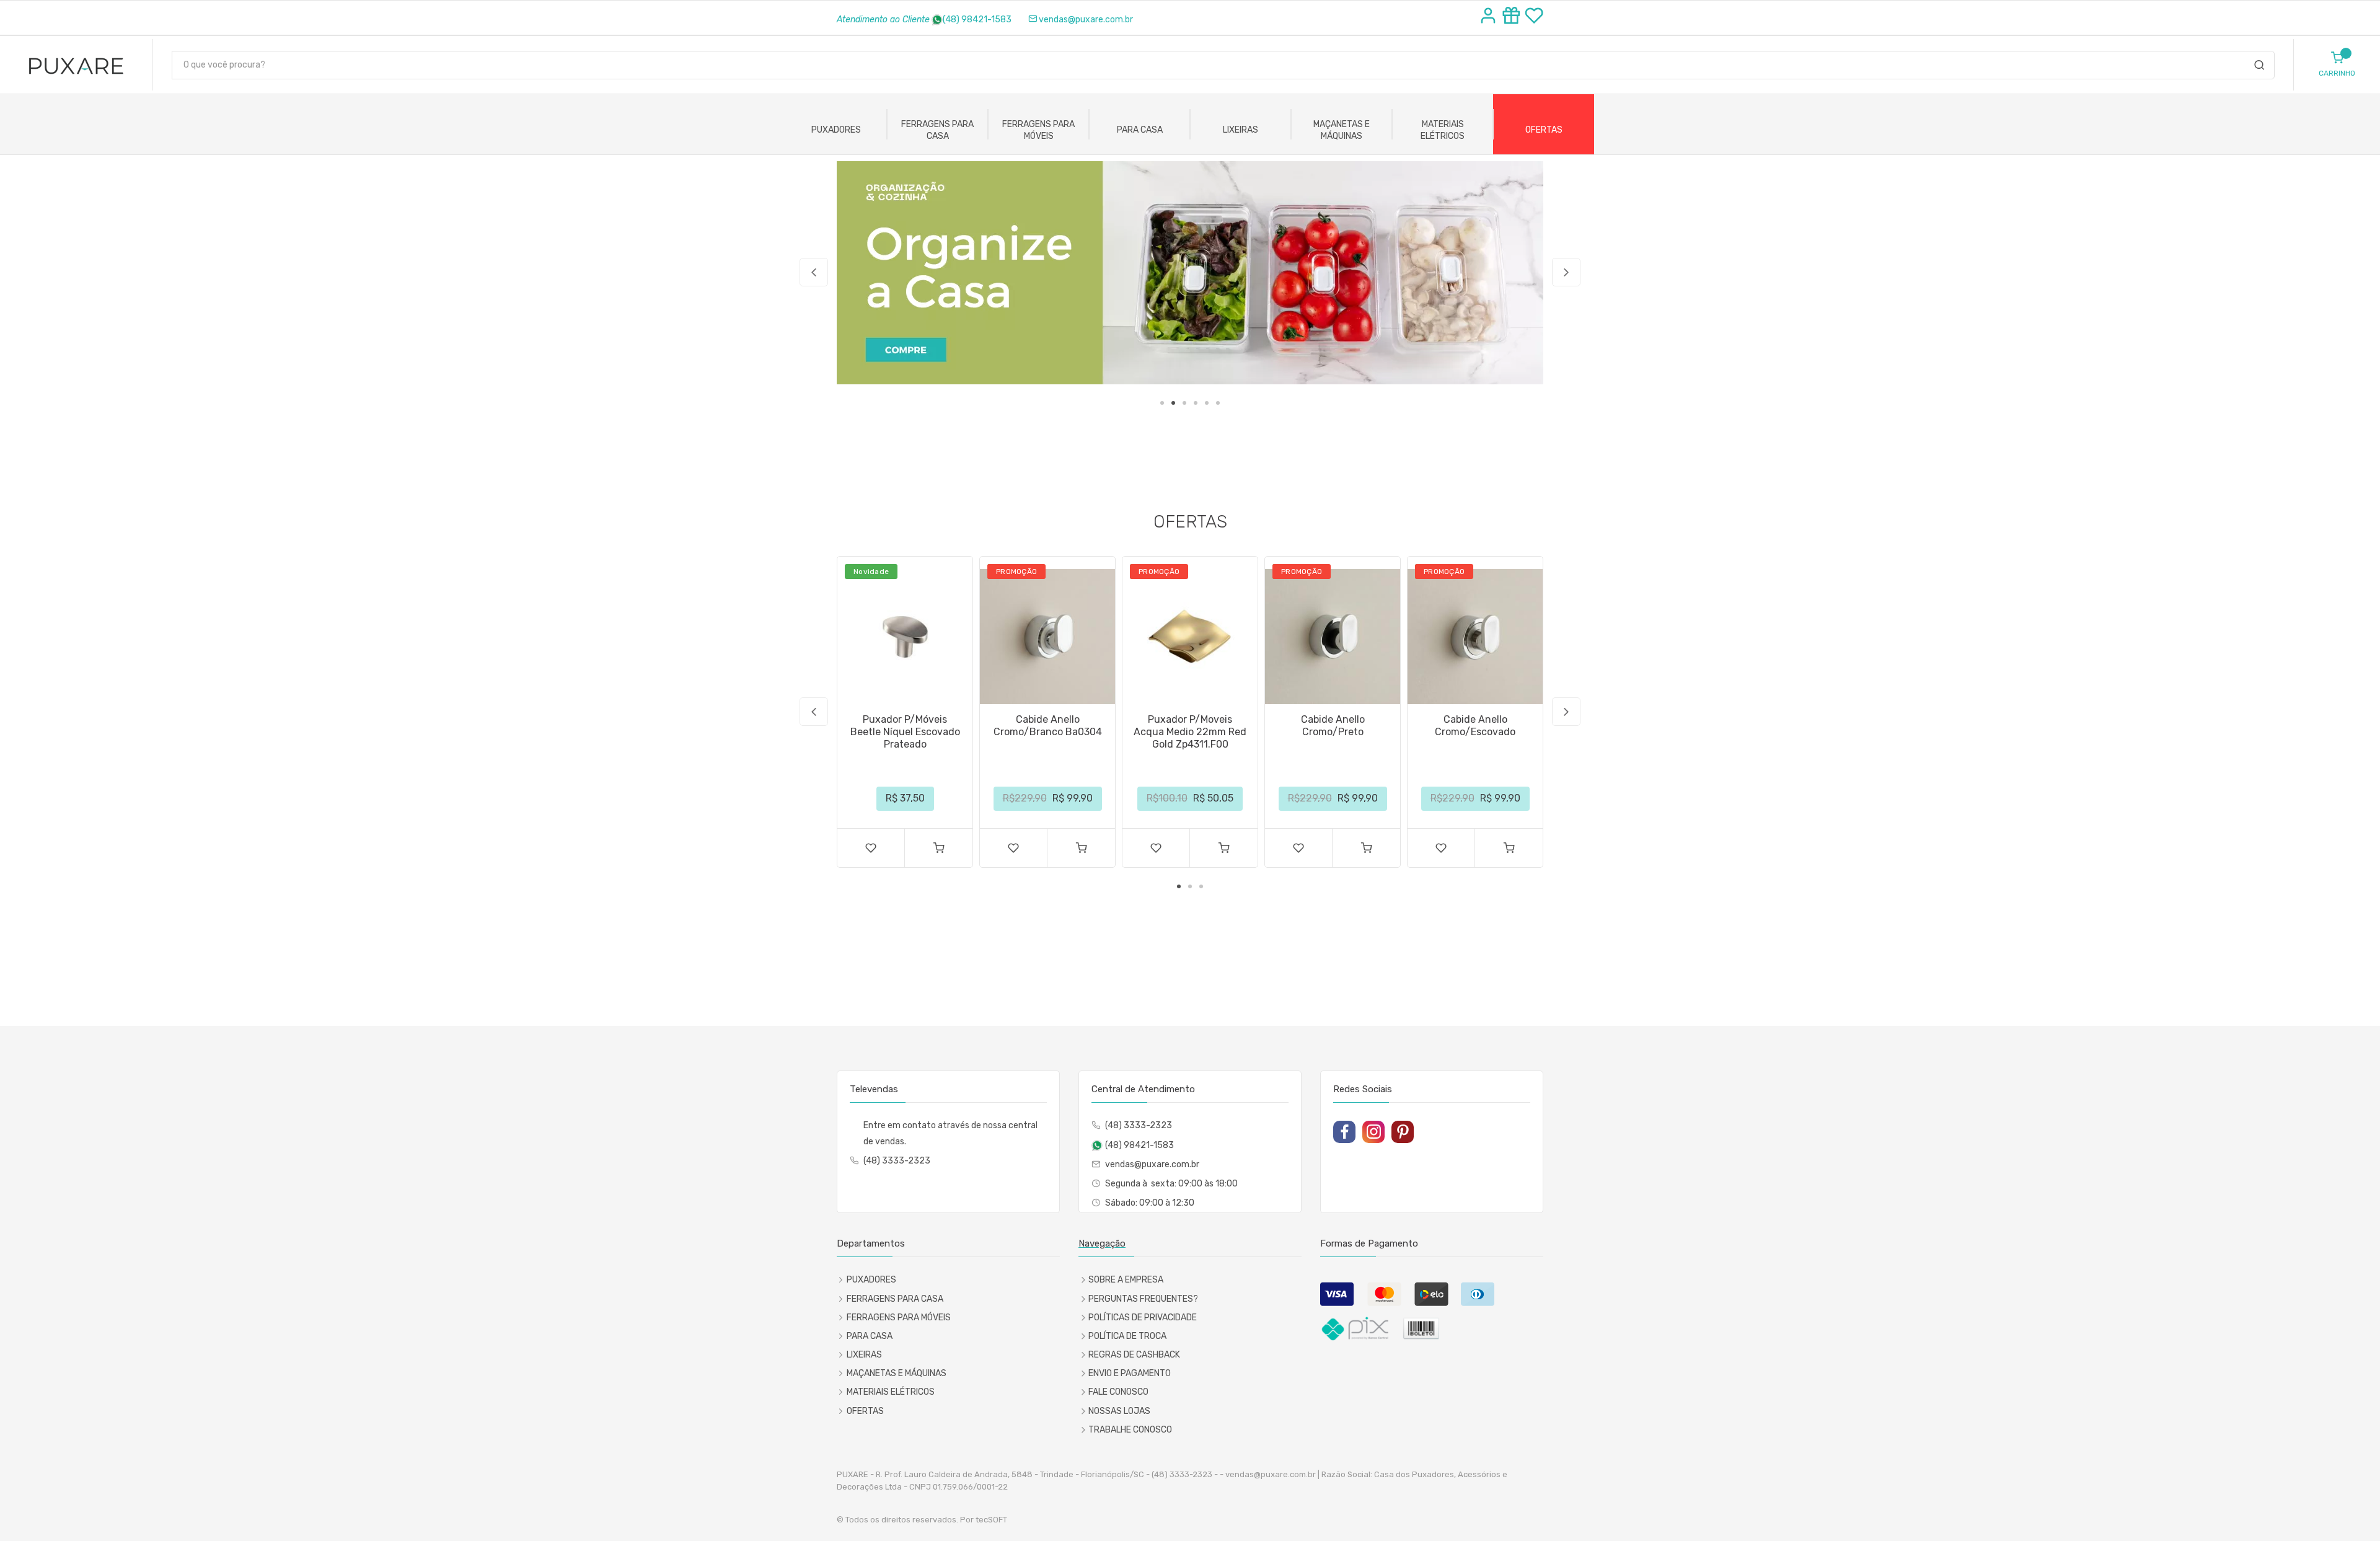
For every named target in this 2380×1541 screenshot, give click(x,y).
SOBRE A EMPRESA (1126, 1280)
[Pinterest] (1403, 1132)
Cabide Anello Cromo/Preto (1333, 726)
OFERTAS (1544, 130)
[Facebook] (1344, 1132)
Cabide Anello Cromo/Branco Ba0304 (1048, 726)
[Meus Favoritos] (1534, 17)
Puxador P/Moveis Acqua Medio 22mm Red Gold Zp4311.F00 (1190, 732)
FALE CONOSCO (1118, 1392)
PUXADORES (836, 130)
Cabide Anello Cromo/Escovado (1475, 726)
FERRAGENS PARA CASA (937, 130)
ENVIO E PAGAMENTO (1130, 1373)
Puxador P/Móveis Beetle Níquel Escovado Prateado (905, 732)
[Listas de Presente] (1513, 17)
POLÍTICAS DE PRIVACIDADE (1143, 1318)
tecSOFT (991, 1520)
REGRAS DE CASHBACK (1134, 1355)
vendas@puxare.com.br (1086, 20)
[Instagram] (1373, 1132)
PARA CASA (1140, 130)
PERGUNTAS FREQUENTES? (1143, 1299)
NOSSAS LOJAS (1119, 1411)
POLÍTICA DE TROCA (1127, 1336)
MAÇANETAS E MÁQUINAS (1342, 130)
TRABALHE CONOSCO (1130, 1430)
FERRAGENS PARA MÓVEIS (1038, 130)
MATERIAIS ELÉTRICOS (1443, 130)
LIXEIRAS (1241, 130)
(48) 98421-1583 (977, 20)
